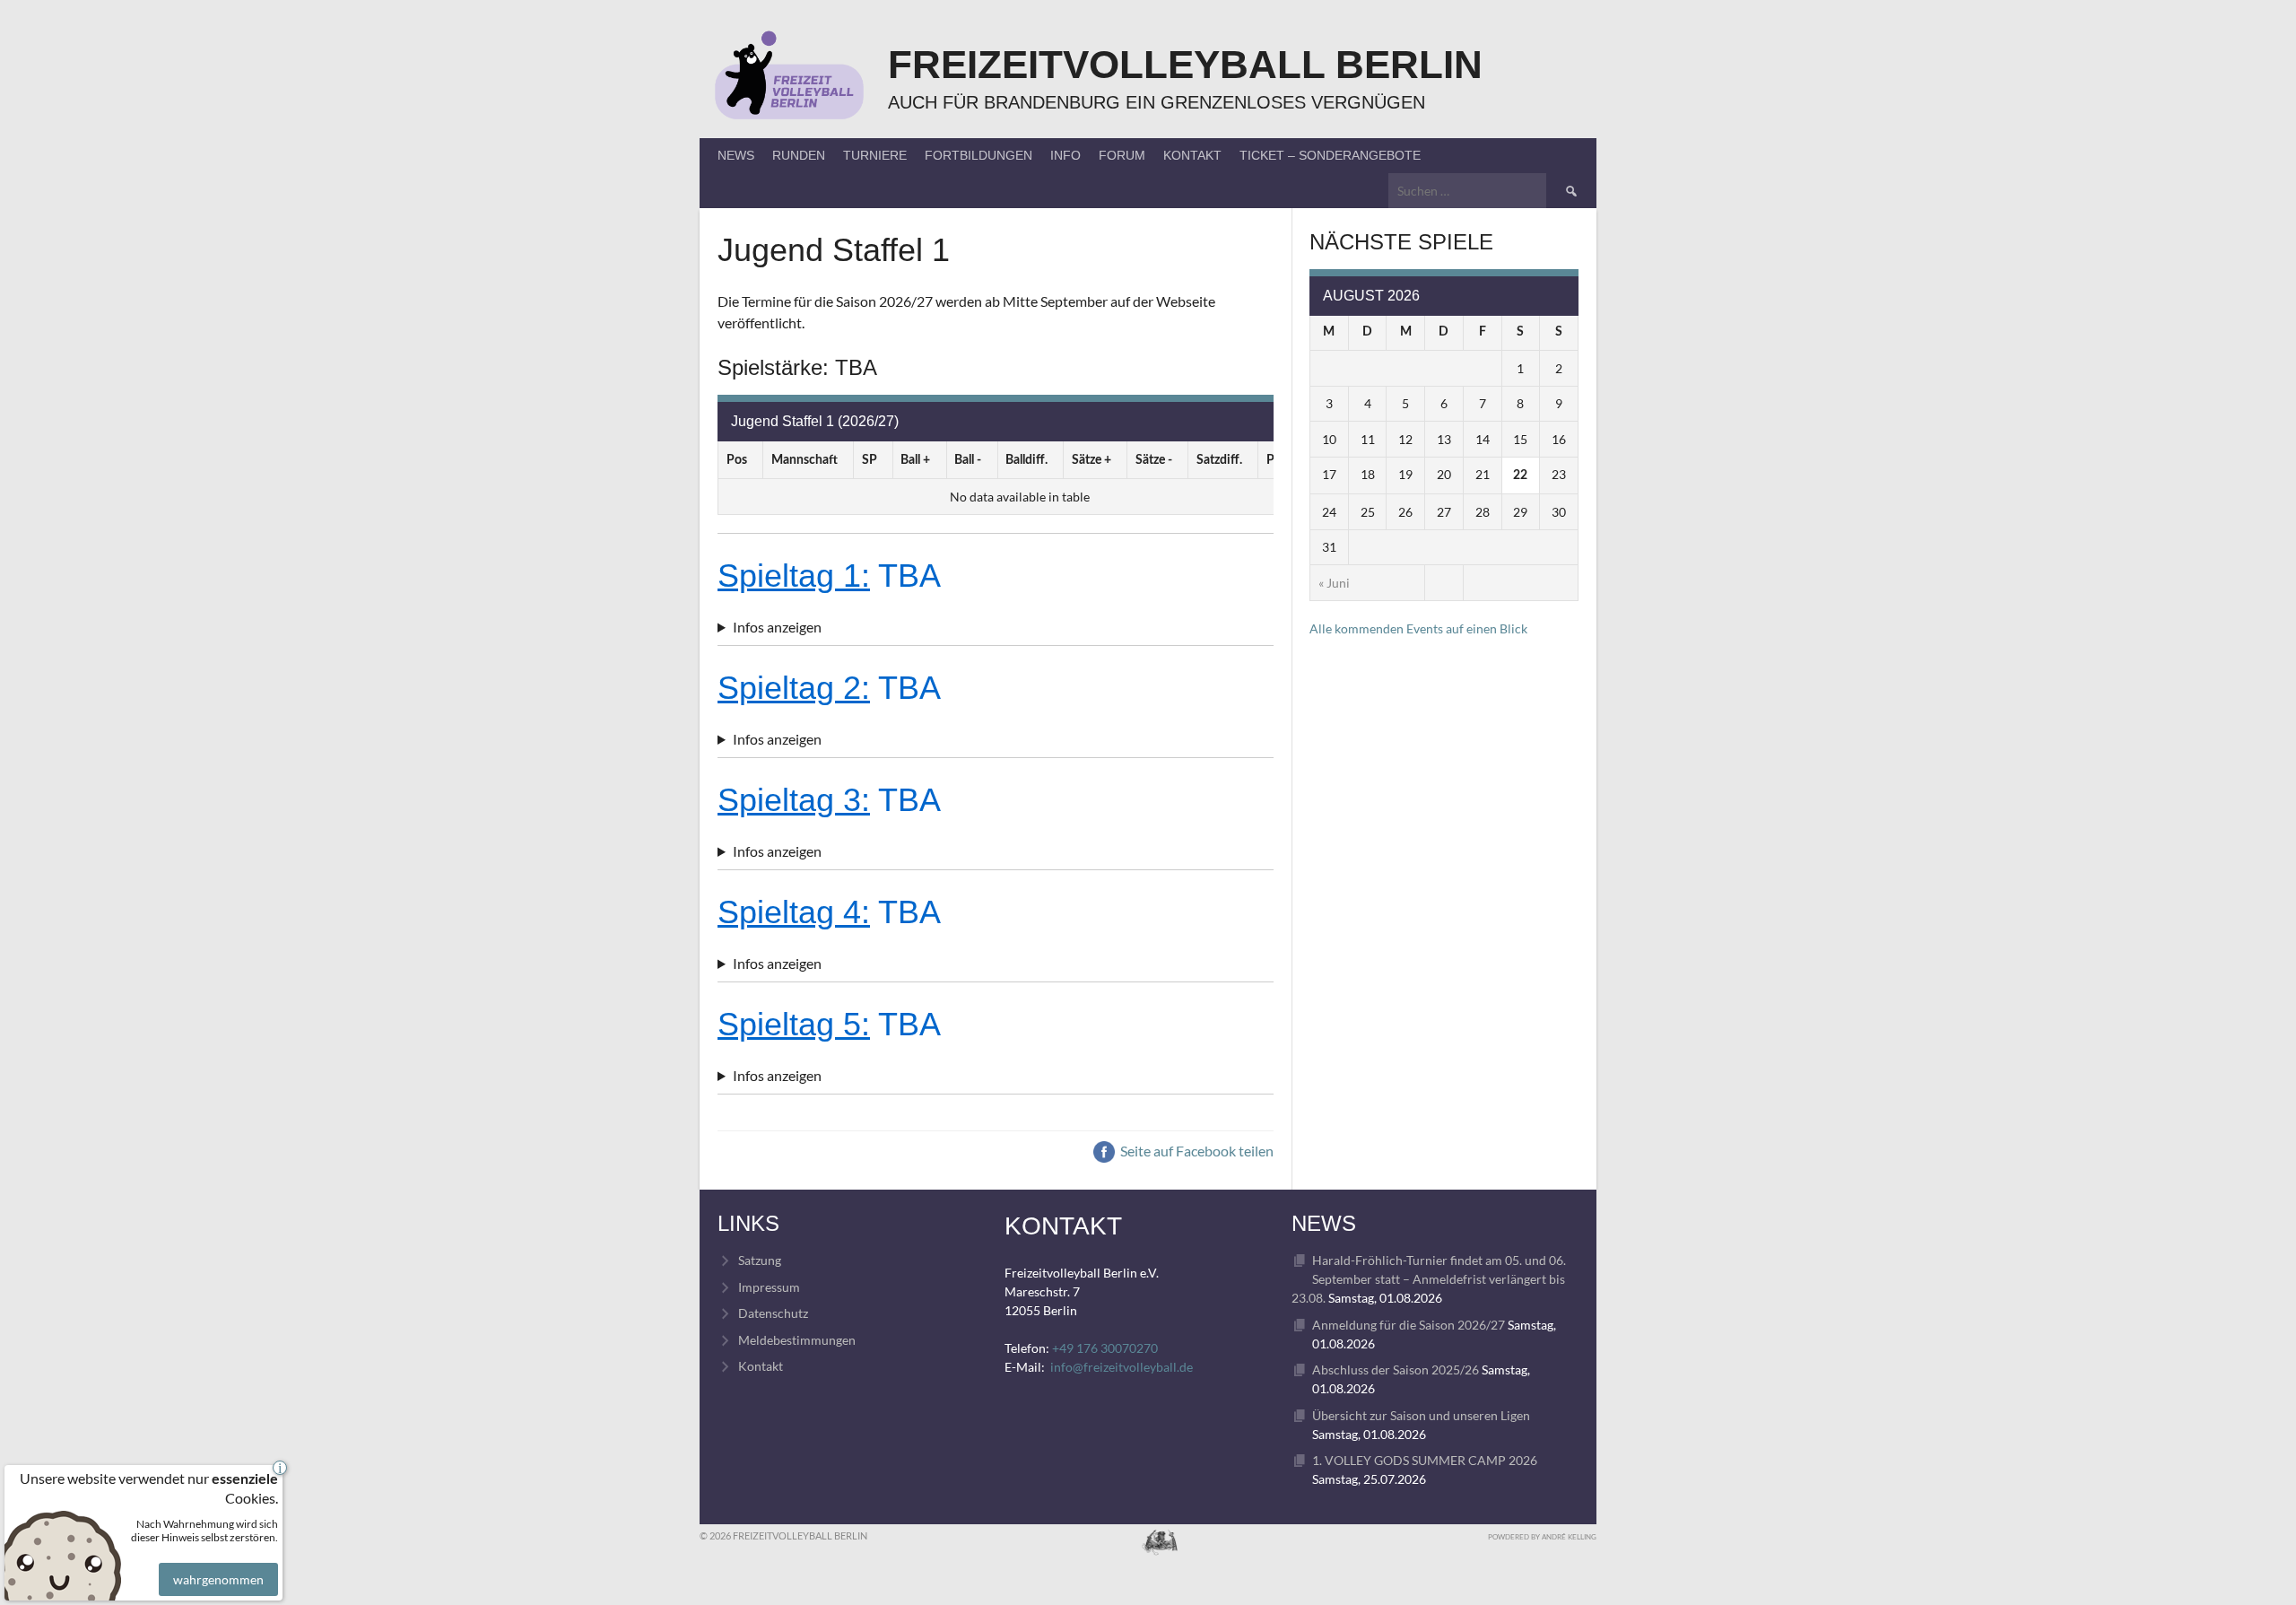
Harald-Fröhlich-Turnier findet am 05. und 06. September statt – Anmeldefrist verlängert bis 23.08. (1429, 1279)
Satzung (760, 1260)
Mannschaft (804, 460)
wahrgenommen (218, 1579)
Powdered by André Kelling (1542, 1537)
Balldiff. (1026, 460)
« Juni (1334, 583)
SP (870, 460)
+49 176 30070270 (1105, 1348)
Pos (737, 460)
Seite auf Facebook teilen (1196, 1151)
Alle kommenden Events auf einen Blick (1418, 628)
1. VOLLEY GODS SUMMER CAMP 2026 (1425, 1460)
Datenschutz (773, 1313)
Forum (1122, 155)
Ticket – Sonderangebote (1330, 155)
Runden (799, 155)
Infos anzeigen (777, 627)
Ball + (915, 460)
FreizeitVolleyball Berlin (1185, 64)
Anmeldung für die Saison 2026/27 (1409, 1325)
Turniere (875, 155)
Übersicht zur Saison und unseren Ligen (1421, 1415)
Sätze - (1154, 460)
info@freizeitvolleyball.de (1122, 1367)
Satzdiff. (1219, 460)
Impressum (769, 1287)
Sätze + (1091, 460)
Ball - (968, 460)
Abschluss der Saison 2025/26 (1396, 1369)
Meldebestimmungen (797, 1340)
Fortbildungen (978, 155)
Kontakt (1192, 155)
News (736, 155)
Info (1065, 155)
